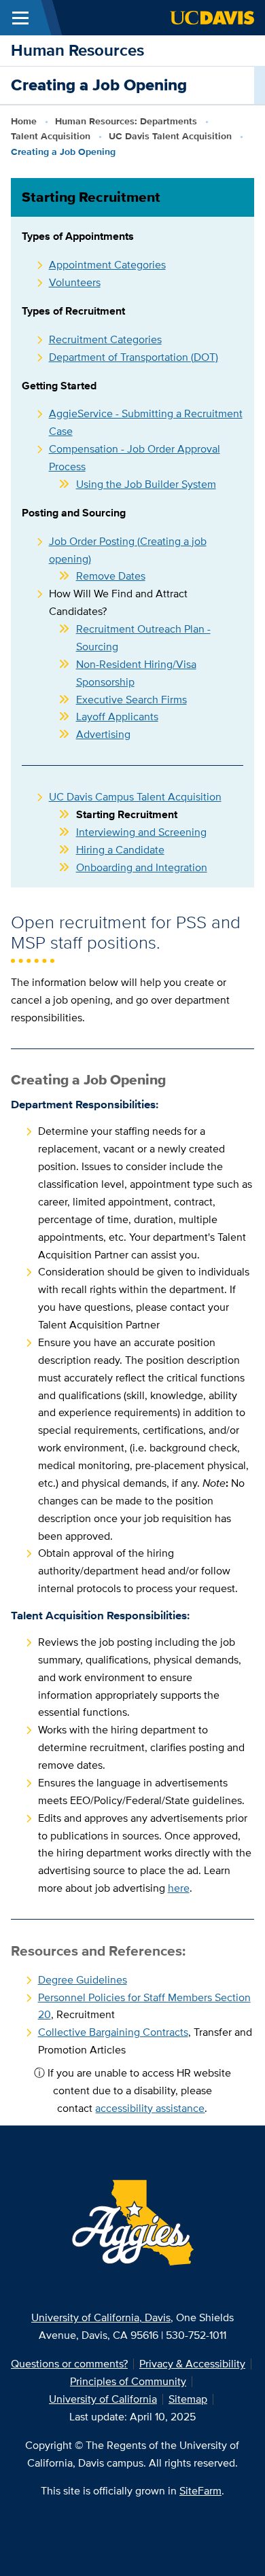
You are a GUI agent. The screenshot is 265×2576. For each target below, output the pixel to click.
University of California (103, 2399)
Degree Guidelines (83, 1980)
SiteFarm (200, 2491)
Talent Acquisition (51, 136)
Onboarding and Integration (142, 867)
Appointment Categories (107, 265)
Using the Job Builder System (146, 484)
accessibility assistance (150, 2108)
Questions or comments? (69, 2364)
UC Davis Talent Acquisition (170, 136)
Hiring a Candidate (120, 850)
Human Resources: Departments (126, 121)
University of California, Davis (101, 2317)
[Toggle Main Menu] (20, 18)
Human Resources (77, 50)
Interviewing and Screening (141, 832)
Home (24, 121)
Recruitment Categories (105, 339)
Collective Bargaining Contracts (113, 2032)
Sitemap (188, 2399)
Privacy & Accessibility (192, 2364)
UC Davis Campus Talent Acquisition (135, 797)
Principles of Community (128, 2381)
